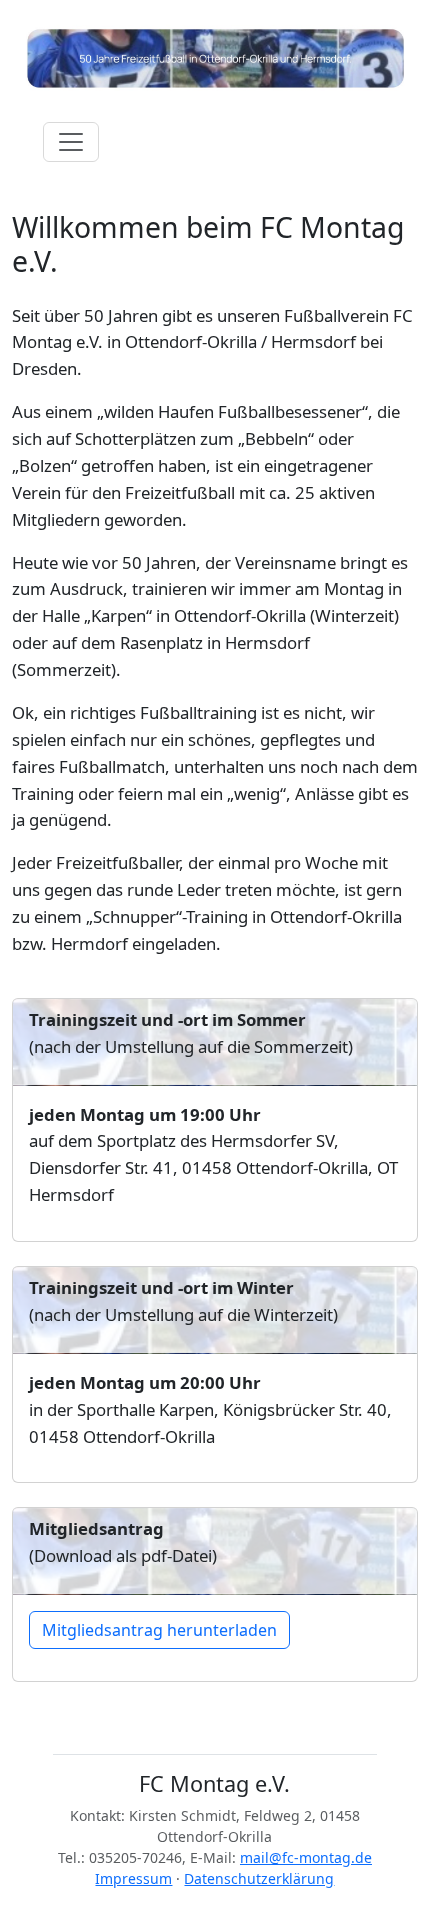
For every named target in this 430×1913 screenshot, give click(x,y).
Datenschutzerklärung (259, 1878)
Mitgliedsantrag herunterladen (159, 1630)
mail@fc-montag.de (306, 1857)
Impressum (133, 1878)
